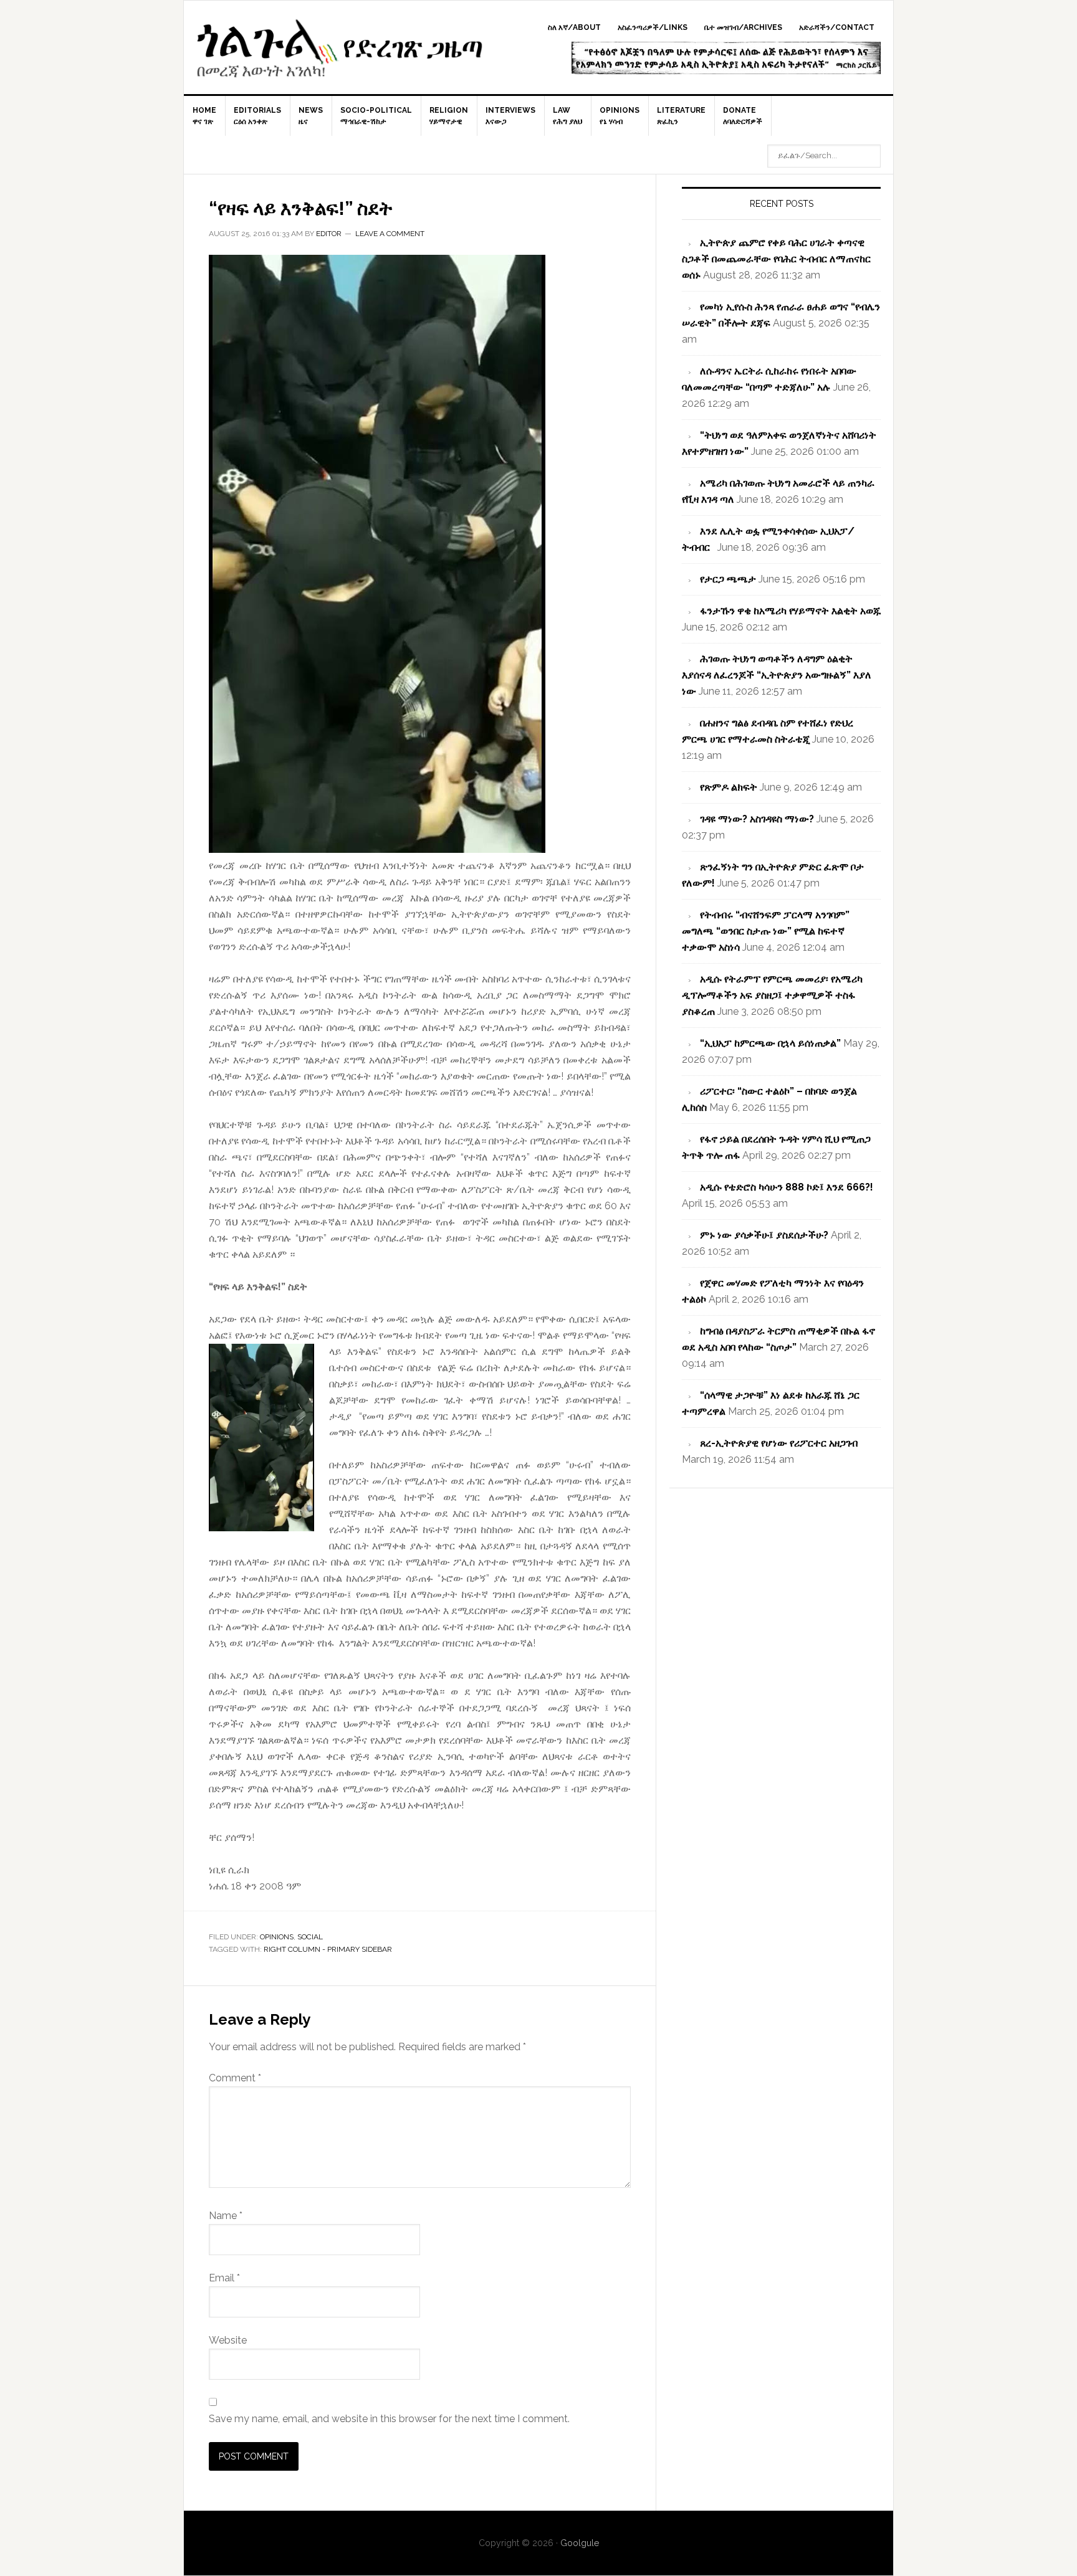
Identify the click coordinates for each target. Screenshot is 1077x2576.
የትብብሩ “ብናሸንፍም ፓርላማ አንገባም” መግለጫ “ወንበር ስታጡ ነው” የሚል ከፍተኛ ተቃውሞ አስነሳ (766, 931)
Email (224, 2278)
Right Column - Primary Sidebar (328, 1949)
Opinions (277, 1937)
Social (310, 1937)
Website (228, 2340)
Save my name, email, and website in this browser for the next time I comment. (389, 2419)
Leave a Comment (390, 234)
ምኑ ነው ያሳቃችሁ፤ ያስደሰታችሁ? (764, 1235)
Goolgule (340, 54)
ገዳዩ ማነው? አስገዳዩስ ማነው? (757, 819)
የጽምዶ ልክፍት (729, 787)
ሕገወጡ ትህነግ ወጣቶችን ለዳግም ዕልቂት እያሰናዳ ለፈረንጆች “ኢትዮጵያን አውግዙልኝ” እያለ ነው (777, 675)
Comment (235, 2078)
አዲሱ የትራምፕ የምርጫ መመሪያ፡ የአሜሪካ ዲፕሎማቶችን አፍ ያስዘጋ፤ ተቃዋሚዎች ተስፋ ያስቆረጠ (772, 995)
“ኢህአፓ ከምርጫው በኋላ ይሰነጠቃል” (770, 1043)
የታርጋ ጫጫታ (728, 579)
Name (226, 2216)
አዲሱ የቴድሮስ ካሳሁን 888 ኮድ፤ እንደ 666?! (787, 1187)
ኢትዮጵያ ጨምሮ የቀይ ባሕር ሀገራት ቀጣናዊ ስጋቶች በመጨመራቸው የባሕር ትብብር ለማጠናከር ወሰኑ (776, 259)
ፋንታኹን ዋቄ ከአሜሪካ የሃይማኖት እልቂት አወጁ (790, 611)
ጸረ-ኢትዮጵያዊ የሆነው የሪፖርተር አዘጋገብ (779, 1443)
